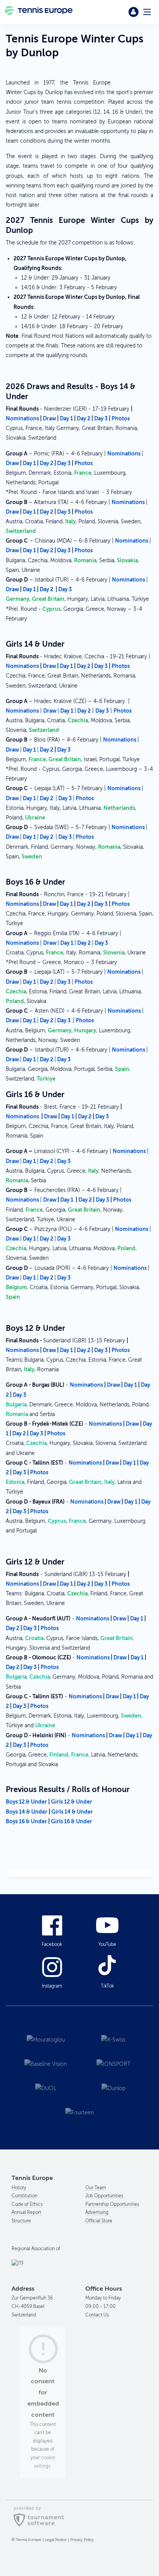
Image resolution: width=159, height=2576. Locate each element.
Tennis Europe (39, 12)
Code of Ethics (27, 2204)
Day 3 (101, 418)
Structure (21, 2221)
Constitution (25, 2196)
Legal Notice (56, 2540)
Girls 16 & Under (72, 1821)
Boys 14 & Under (27, 1812)
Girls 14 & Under (72, 1812)
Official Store (99, 2221)
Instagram (52, 1986)
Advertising (97, 2212)
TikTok (107, 1986)
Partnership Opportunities (112, 2204)
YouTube (107, 1944)
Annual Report (26, 2212)
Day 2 (84, 418)
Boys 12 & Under (27, 1802)
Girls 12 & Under (72, 1802)
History (19, 2188)
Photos (121, 418)
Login (134, 12)
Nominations (22, 418)
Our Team (96, 2188)
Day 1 (66, 418)
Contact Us (97, 2315)
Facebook (52, 1944)
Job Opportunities (104, 2196)
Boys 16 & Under (26, 1821)
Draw (49, 418)
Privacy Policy (82, 2540)
